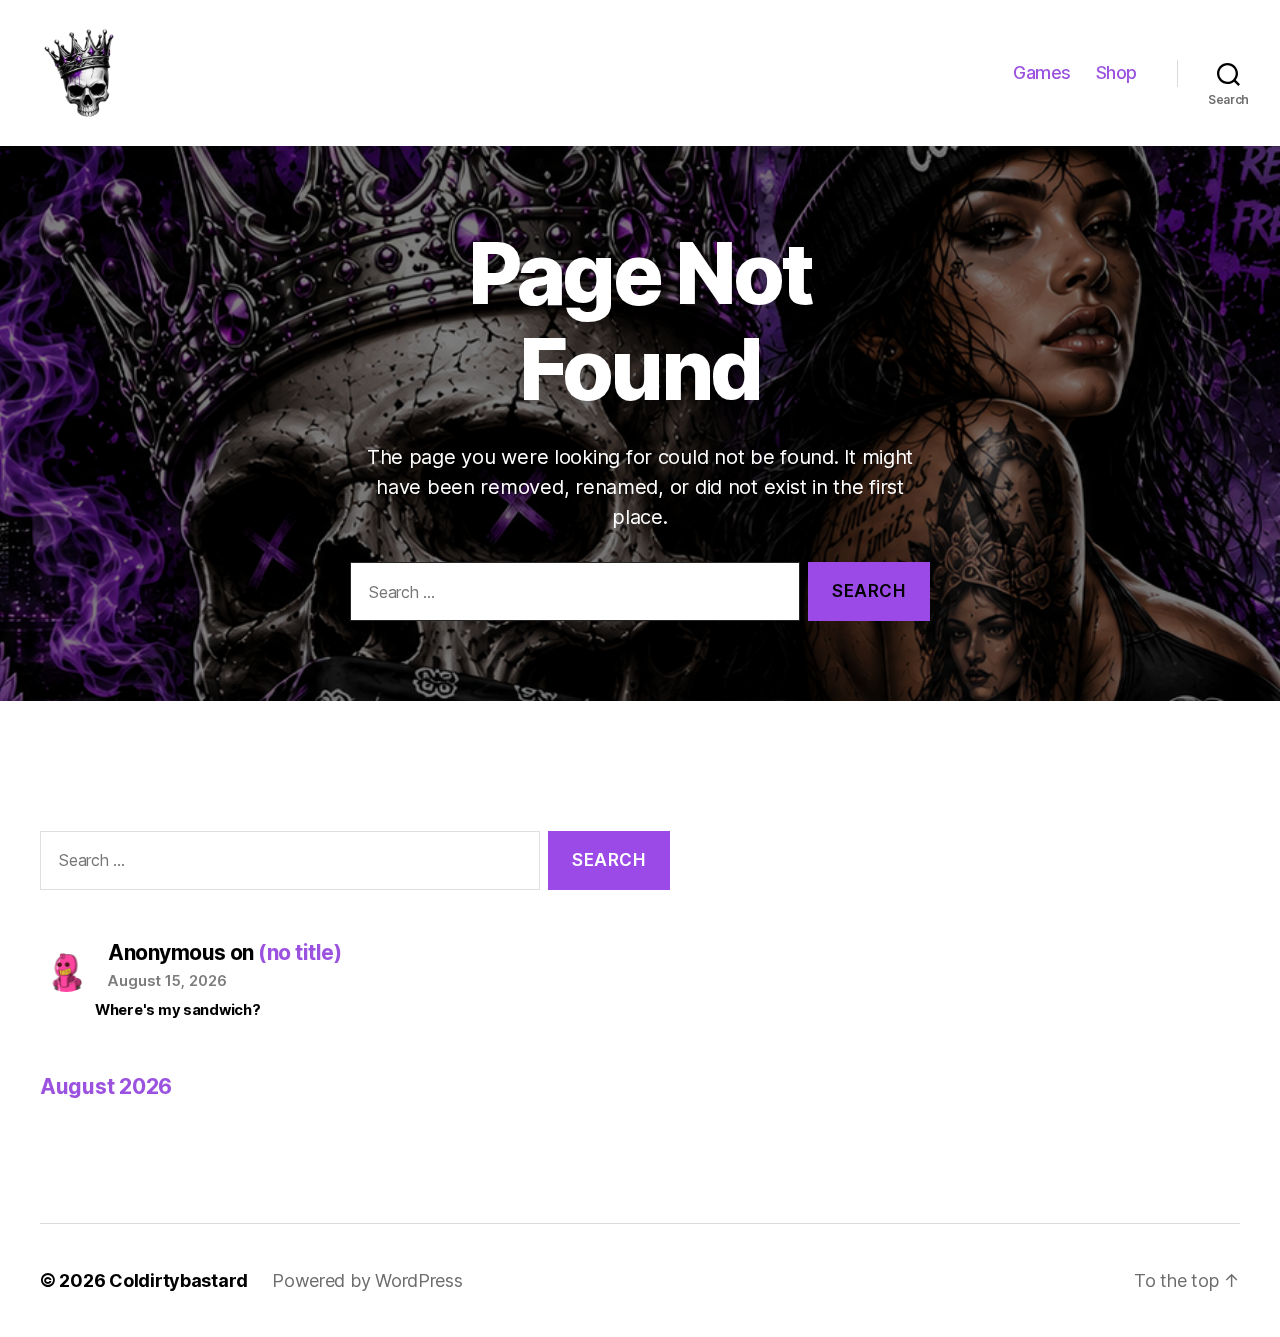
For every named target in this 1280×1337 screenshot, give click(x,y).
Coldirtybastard (178, 1280)
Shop (1116, 72)
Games (1042, 72)
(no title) (299, 952)
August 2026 (106, 1086)
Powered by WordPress (367, 1280)
